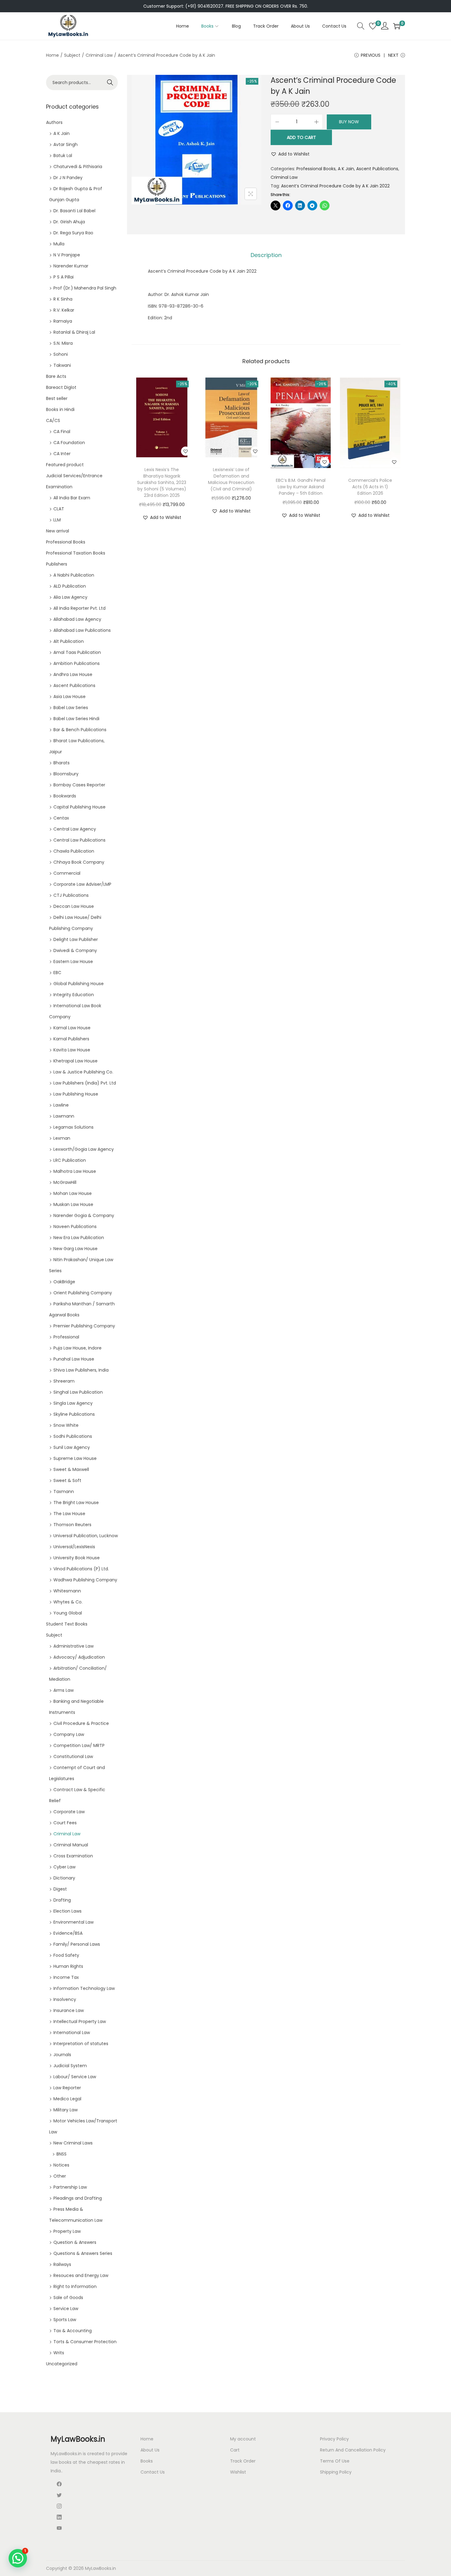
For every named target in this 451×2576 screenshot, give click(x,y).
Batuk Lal (63, 155)
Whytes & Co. (68, 1602)
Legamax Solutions (73, 1127)
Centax (61, 818)
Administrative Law (73, 1646)
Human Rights (68, 1966)
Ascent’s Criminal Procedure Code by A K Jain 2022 (335, 186)
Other (60, 2176)
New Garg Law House (75, 1249)
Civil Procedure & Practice (81, 1723)
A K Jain (346, 169)
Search (110, 83)
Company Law (69, 1734)
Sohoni (61, 354)
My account (243, 2439)
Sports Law (65, 2320)
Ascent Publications (377, 169)
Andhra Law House (73, 674)
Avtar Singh (66, 144)
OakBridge (64, 1282)
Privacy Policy (334, 2439)
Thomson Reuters (72, 1525)
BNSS (62, 2154)
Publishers (57, 564)
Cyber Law (64, 1867)
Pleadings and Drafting (78, 2198)
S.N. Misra (63, 343)
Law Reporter (67, 2088)
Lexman (62, 1138)
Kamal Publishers (71, 1039)
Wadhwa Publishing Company (85, 1580)
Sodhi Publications (73, 1436)
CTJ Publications (71, 895)
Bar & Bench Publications (80, 730)
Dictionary (64, 1878)
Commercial (67, 873)
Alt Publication (69, 641)
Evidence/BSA (68, 1933)
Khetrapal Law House (75, 1061)
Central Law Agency (75, 829)
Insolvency (65, 1999)
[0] (373, 26)
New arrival (58, 531)
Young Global (68, 1613)
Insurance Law (69, 2010)
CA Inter (62, 454)
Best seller (57, 398)
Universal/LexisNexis (74, 1547)
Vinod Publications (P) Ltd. (81, 1569)
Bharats (62, 763)
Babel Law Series (71, 708)
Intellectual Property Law (80, 2021)
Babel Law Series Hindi (76, 719)
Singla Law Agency (73, 1403)
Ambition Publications (77, 663)
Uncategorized (62, 2364)
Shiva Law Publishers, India (81, 1370)
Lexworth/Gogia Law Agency (84, 1149)
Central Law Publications (79, 840)
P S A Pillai (64, 277)
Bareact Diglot (61, 387)
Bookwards (65, 796)
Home (52, 55)
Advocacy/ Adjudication (79, 1657)
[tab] (266, 255)
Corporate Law (69, 1812)
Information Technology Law (84, 1988)
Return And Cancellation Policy (353, 2450)
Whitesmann (67, 1591)
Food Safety (66, 1955)
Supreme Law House (75, 1458)
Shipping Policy (336, 2472)
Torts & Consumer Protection (85, 2342)
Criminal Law (99, 55)
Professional (66, 1337)
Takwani (62, 365)
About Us (150, 2450)
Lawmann (64, 1116)
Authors (54, 122)
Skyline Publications (74, 1414)
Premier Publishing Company (84, 1326)
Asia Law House (69, 697)
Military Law (66, 2110)
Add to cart (301, 137)
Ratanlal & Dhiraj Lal (74, 332)
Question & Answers (75, 2242)
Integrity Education (74, 995)
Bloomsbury (66, 774)
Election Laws (67, 1911)
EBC (57, 973)
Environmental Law (73, 1922)
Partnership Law (70, 2187)
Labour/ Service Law (75, 2077)
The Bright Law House (76, 1503)
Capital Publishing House (79, 807)
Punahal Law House (74, 1359)
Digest (60, 1889)
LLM (57, 520)
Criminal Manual (71, 1845)
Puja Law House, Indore (77, 1348)
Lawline (61, 1105)
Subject (72, 55)
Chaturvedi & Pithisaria (78, 167)
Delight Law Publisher (76, 939)
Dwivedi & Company (75, 950)
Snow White (66, 1425)
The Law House (69, 1514)
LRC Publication (70, 1160)
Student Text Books (67, 1624)
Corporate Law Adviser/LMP (82, 884)
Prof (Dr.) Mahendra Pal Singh (85, 288)
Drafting (62, 1900)
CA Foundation (69, 443)
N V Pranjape (67, 255)
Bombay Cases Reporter (79, 785)
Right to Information (75, 2286)
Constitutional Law (73, 1756)
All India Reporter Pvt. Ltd (79, 608)
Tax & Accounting (73, 2331)
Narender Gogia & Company (84, 1215)
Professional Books (316, 169)
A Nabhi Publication (74, 575)
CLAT (59, 509)
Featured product (65, 465)
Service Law (66, 2309)
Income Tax (66, 1977)
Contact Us (153, 2472)
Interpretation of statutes (81, 2044)
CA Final (62, 432)
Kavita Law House (72, 1050)
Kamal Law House (72, 1028)
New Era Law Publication (79, 1238)
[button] (290, 154)
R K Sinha (63, 299)
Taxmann (64, 1491)
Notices (61, 2165)
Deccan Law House (74, 906)
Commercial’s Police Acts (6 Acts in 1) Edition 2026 (370, 487)
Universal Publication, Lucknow (86, 1536)
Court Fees (65, 1823)
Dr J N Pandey (68, 178)
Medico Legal (67, 2099)
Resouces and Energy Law (81, 2275)
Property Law (67, 2231)
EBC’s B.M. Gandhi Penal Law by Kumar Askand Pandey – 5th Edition (301, 487)
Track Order (243, 2461)
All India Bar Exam (72, 498)
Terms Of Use (335, 2461)
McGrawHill (65, 1182)
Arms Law (64, 1690)
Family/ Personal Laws (77, 1944)
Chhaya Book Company (79, 862)
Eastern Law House (73, 962)
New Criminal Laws (73, 2143)
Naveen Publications (75, 1227)
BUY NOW (349, 122)
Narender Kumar (71, 266)
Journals (62, 2055)
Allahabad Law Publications (82, 630)
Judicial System (70, 2066)
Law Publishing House (76, 1094)
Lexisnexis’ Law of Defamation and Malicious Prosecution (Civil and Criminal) (231, 479)
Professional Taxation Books (76, 553)
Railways (62, 2264)
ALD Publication (70, 586)
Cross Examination (73, 1856)
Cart (235, 2450)
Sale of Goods (68, 2298)
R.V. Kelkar (64, 310)
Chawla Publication (74, 851)
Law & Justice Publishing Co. (83, 1072)
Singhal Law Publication (78, 1392)
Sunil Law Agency (72, 1447)
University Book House (77, 1558)
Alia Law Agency (70, 597)
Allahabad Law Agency (77, 619)
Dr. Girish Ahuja (69, 222)
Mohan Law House (73, 1193)
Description (266, 255)
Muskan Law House (73, 1204)
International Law (72, 2033)
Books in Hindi (60, 409)
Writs (59, 2353)
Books (147, 2461)
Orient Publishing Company (83, 1293)
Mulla (59, 244)
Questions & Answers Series (83, 2253)
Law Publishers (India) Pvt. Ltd (85, 1083)
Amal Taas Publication (77, 652)
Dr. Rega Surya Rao (73, 233)
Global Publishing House (79, 984)
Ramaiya (63, 321)
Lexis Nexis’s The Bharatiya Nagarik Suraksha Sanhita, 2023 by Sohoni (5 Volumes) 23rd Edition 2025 (162, 482)
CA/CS (53, 420)
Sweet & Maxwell (71, 1469)
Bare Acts (56, 376)
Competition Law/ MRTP (79, 1745)
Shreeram (64, 1381)
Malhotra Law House (75, 1171)
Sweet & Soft (67, 1480)
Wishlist (238, 2472)
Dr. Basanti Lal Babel (74, 211)
